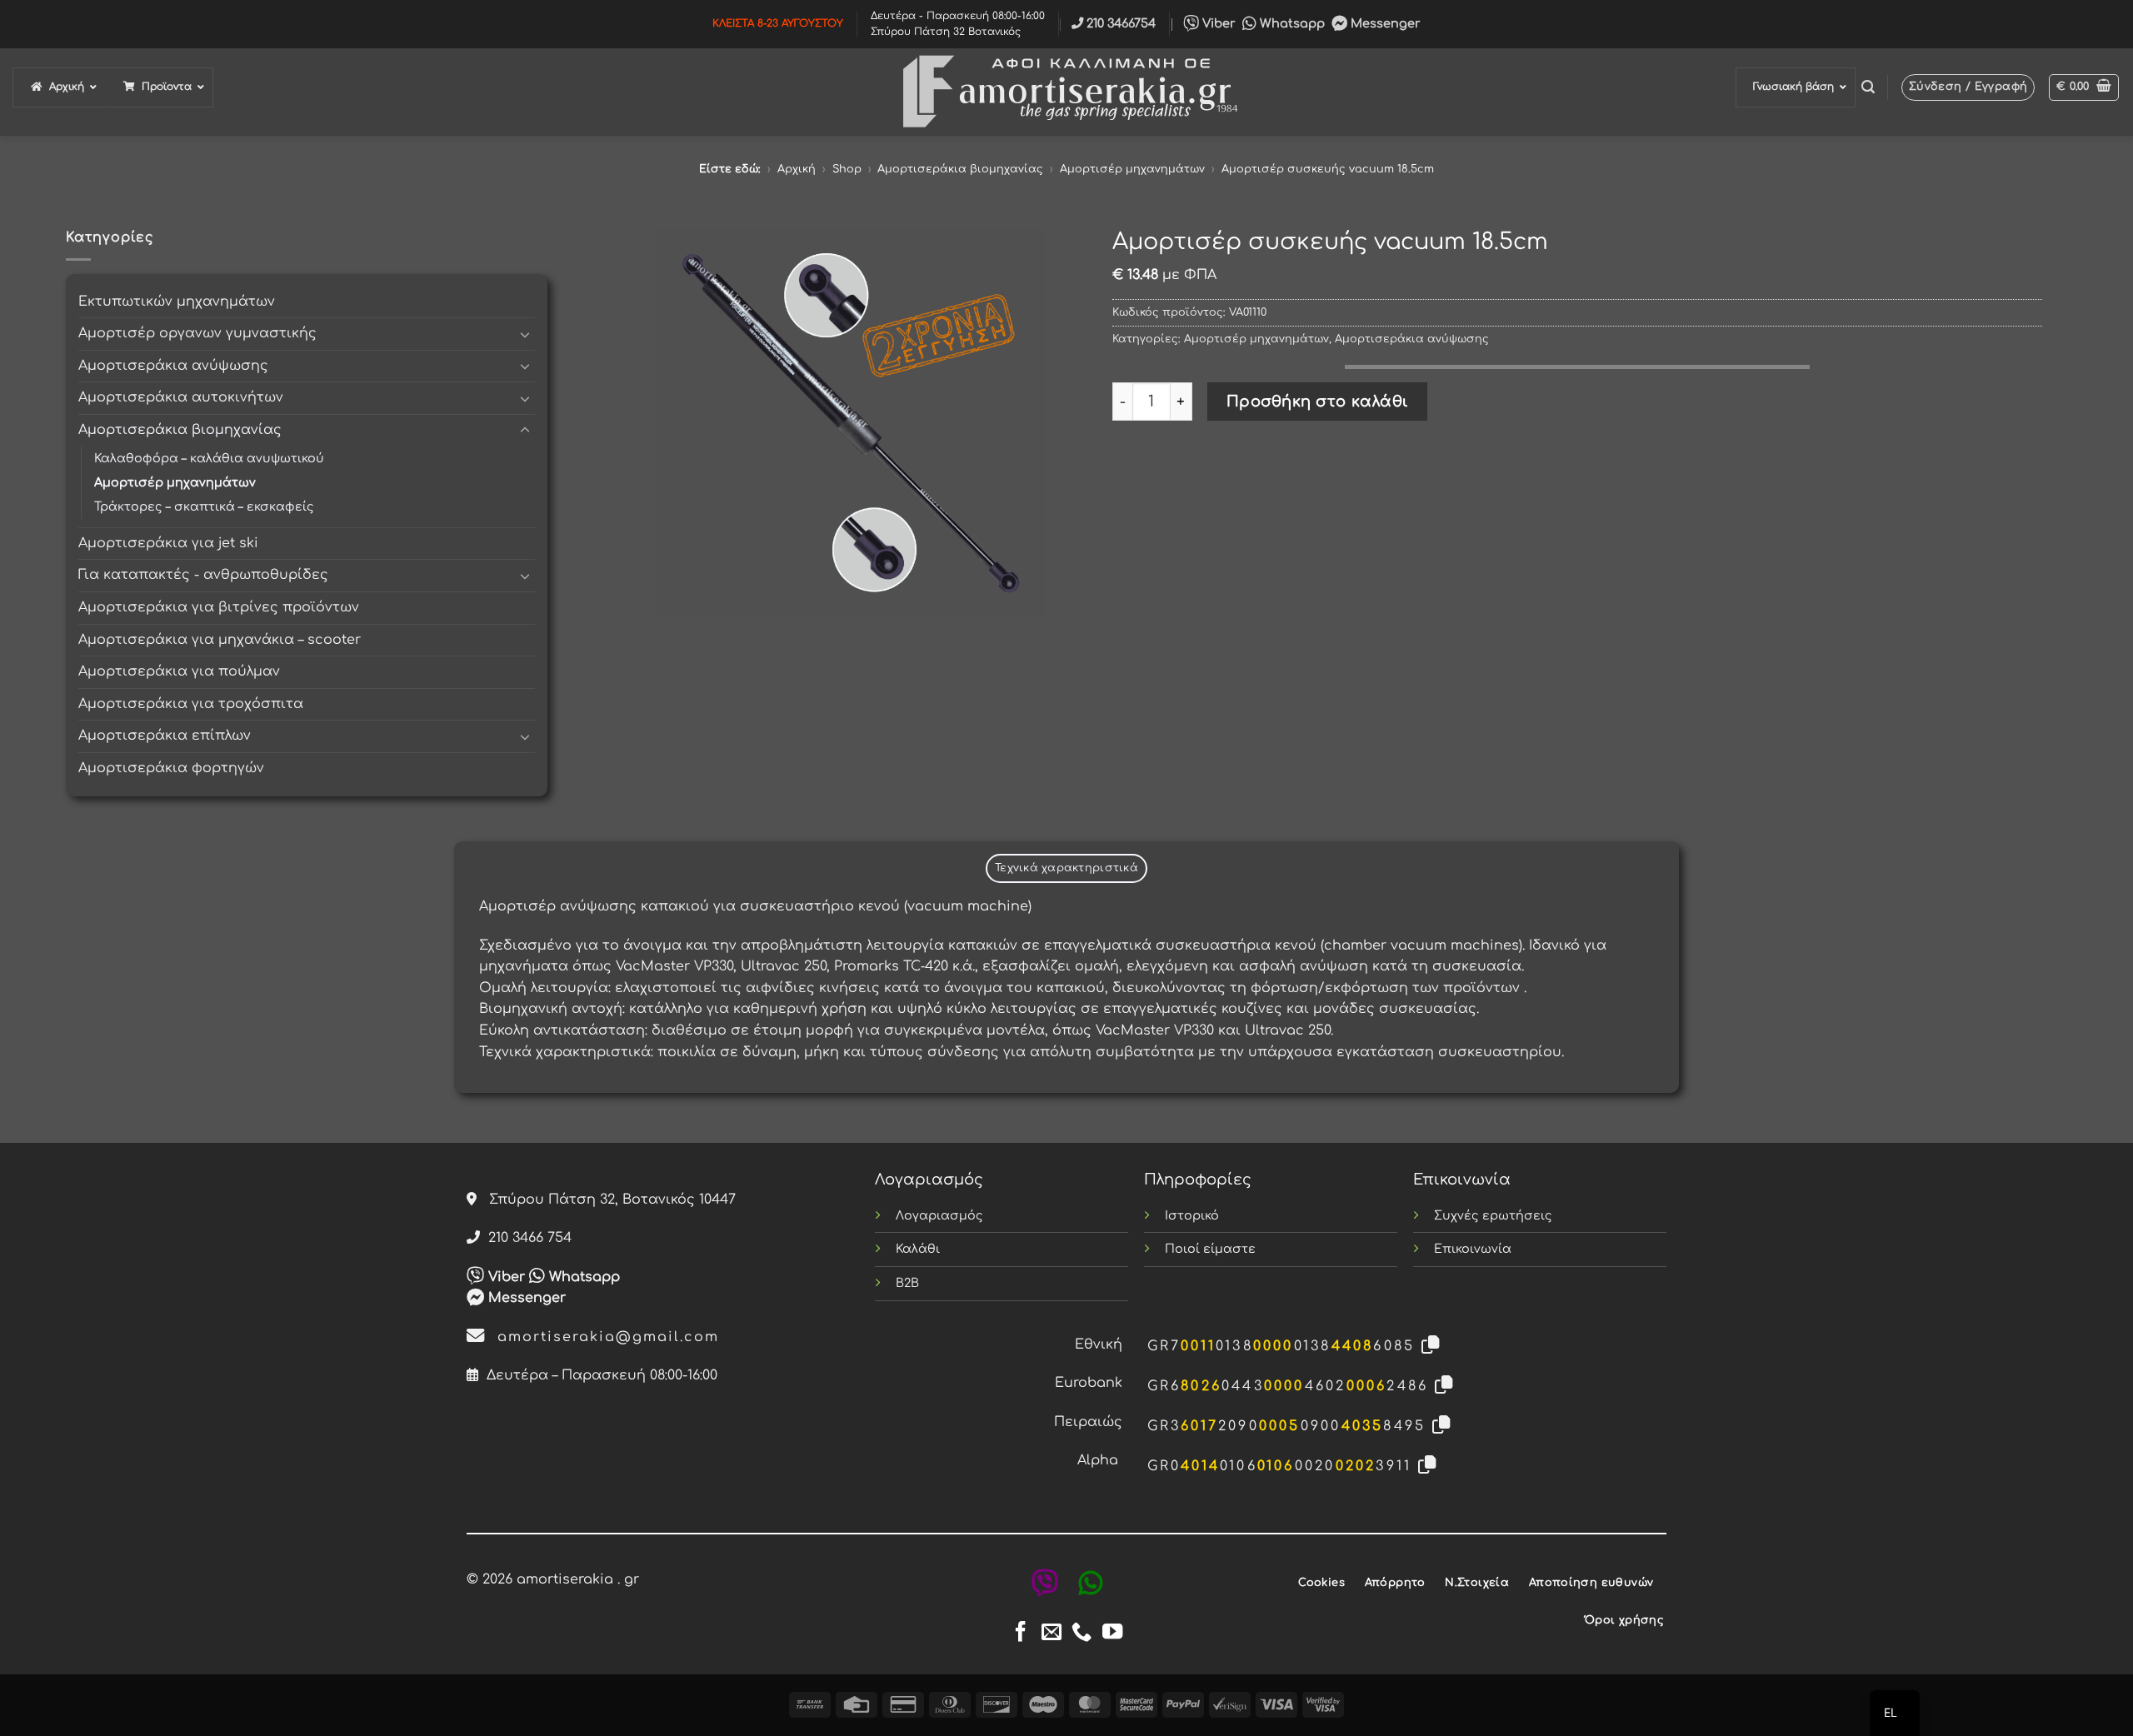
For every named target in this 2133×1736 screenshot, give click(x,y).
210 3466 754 (526, 1238)
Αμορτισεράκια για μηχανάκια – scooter (220, 640)
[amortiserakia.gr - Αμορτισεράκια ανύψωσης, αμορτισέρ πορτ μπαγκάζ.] (1066, 92)
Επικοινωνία (1473, 1249)
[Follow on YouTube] (1112, 1633)
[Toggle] (525, 334)
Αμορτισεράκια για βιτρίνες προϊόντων (219, 607)
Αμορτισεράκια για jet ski (168, 543)
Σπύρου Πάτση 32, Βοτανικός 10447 (606, 1200)
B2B (907, 1283)
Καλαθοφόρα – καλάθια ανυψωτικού (209, 458)
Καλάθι (918, 1249)
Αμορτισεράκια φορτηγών (171, 768)
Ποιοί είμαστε (1210, 1249)
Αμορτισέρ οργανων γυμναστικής (197, 333)
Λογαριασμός (939, 1215)
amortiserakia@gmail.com (602, 1337)
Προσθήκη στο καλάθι (1318, 402)
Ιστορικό (1192, 1215)
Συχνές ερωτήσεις (1493, 1215)
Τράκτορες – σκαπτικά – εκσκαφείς (204, 506)
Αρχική (797, 169)
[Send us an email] (1052, 1633)
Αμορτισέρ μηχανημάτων (1132, 169)
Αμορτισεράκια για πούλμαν (179, 671)
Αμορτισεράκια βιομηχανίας (960, 169)
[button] (1868, 87)
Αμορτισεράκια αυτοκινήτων (181, 397)
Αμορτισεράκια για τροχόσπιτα (191, 704)
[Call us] (1081, 1633)
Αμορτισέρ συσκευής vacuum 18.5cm (1328, 169)
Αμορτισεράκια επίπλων (165, 736)
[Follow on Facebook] (1021, 1633)
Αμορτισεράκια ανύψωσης (173, 366)
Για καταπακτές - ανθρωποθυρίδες (203, 575)
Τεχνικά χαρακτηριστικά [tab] (1066, 868)
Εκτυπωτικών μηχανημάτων (177, 302)
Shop (847, 169)
